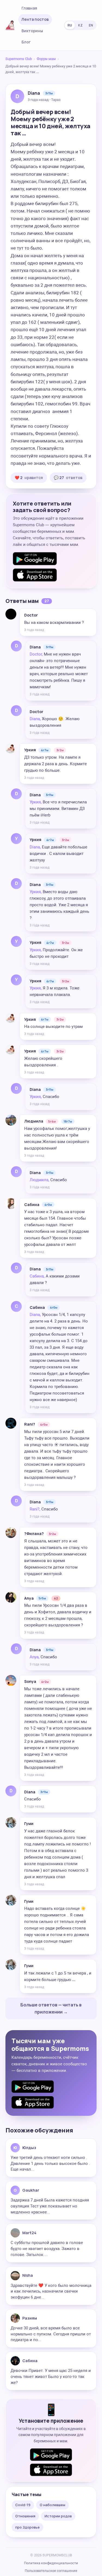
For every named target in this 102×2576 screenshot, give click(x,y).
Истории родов (58, 2516)
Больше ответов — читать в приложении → (51, 2008)
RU (70, 25)
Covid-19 (23, 2505)
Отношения (25, 2516)
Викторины (32, 31)
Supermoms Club (19, 59)
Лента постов (35, 19)
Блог (26, 42)
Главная (29, 8)
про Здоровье (27, 2527)
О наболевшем (52, 2505)
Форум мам (46, 59)
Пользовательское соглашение (51, 2571)
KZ (80, 25)
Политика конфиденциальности (51, 2563)
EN (91, 25)
